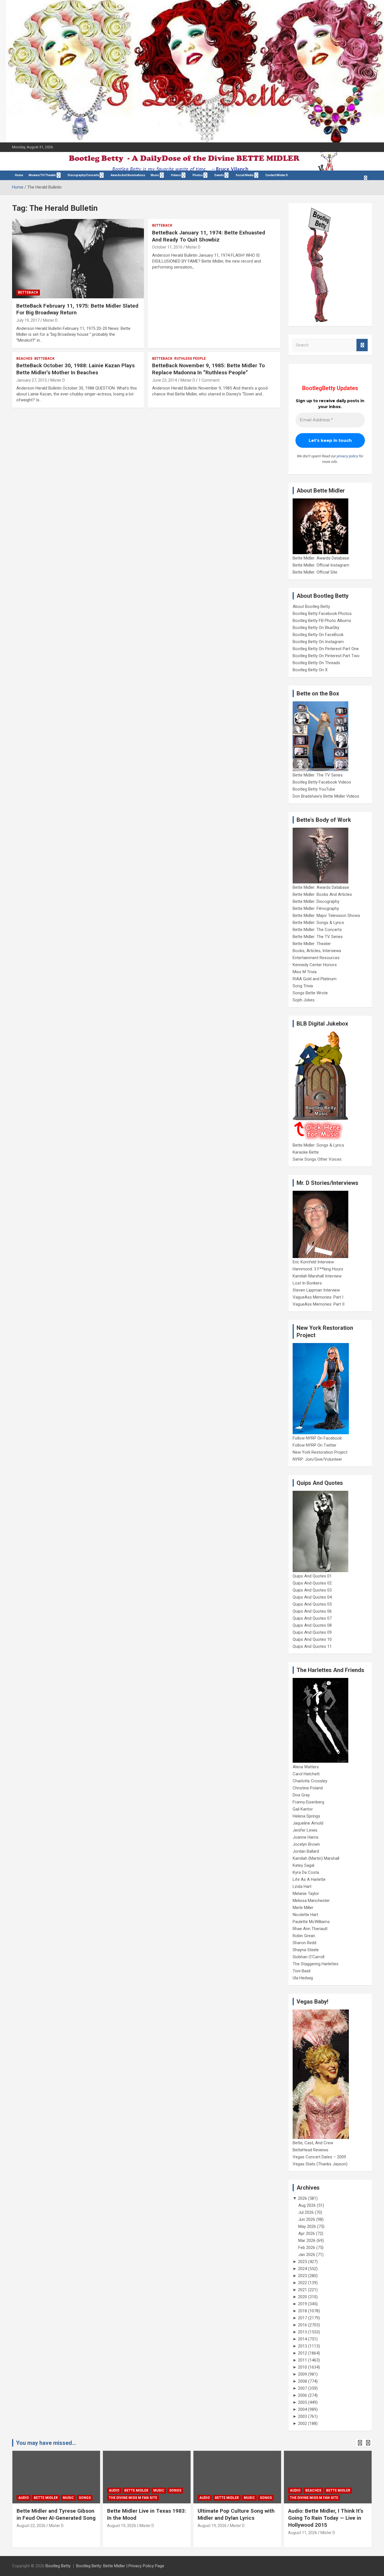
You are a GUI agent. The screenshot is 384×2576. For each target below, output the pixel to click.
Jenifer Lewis (305, 1830)
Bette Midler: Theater (312, 944)
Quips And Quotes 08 (312, 1625)
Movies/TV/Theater (42, 175)
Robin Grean (304, 1936)
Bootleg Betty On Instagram (318, 642)
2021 (302, 2290)
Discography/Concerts (83, 175)
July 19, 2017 (28, 320)
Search (362, 345)
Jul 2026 (306, 2212)
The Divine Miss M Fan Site (133, 2498)
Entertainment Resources (316, 958)
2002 (302, 2423)
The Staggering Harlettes (316, 1964)
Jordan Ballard (306, 1851)
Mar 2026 (307, 2241)
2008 (302, 2381)
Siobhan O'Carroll (309, 1957)
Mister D (50, 320)
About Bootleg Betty (311, 606)
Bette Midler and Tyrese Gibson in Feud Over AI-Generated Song (56, 2514)
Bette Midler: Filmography (316, 908)
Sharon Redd (304, 1943)
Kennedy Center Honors (315, 965)
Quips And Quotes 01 (312, 1576)
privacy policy (347, 456)
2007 (302, 2388)
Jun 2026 (307, 2219)
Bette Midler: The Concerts (317, 930)
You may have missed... (46, 2443)
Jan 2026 (307, 2255)
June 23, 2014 (165, 380)
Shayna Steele (306, 1950)
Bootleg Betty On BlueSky (316, 628)
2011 (302, 2360)
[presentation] (360, 2443)
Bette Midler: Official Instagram (321, 565)
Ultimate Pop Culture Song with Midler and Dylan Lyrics (236, 2514)
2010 (302, 2367)
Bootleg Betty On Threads (316, 663)
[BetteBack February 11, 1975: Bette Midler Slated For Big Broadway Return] (78, 259)
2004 (302, 2409)
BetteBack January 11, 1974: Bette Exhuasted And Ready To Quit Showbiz (209, 236)
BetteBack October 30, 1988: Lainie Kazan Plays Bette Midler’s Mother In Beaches (75, 369)
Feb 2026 (307, 2248)
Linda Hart (302, 1886)
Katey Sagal (303, 1865)
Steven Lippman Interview (316, 1290)
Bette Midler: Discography (316, 901)
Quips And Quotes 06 (312, 1611)
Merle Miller (303, 1908)
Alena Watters (306, 1767)
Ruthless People (190, 359)
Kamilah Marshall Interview (317, 1276)
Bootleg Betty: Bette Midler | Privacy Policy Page (120, 2566)
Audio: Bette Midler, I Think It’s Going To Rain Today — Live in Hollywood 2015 (326, 2518)
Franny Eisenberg (308, 1802)
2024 (302, 2269)
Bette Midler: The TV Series (318, 775)
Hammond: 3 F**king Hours (318, 1269)
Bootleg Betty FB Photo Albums (322, 621)
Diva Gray (301, 1795)
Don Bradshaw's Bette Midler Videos (326, 796)
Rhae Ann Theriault (310, 1929)
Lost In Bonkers (307, 1283)
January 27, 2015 (32, 380)
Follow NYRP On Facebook (317, 1438)
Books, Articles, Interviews (317, 951)
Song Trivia (303, 986)
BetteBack (28, 292)
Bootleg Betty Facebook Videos (322, 782)
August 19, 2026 (122, 2526)
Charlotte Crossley (310, 1781)
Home (19, 175)
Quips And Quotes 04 (312, 1597)
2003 (302, 2416)
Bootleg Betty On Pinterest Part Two (326, 656)
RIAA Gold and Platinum (315, 979)
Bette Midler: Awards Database (321, 558)
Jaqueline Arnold (308, 1823)
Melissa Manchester (311, 1901)
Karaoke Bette (306, 1152)
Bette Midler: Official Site (315, 572)
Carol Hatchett (306, 1774)
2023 (302, 2276)
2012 (302, 2353)
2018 (302, 2311)
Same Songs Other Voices (317, 1159)
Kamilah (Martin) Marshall (316, 1858)
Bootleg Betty (58, 2566)
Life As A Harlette (309, 1879)
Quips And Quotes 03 (312, 1590)
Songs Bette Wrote (310, 993)
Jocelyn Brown (306, 1844)
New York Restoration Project (320, 1452)
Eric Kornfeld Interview (313, 1262)
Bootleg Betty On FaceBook (318, 635)
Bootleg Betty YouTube (314, 789)
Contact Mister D (277, 175)
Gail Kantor (303, 1809)
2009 (302, 2374)
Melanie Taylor (306, 1894)
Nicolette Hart (305, 1915)
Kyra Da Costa (306, 1872)
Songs (85, 2498)
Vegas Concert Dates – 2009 (319, 2157)
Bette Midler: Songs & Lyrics (318, 923)
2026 (302, 2198)
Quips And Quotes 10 (312, 1639)
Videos (176, 175)
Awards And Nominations (128, 175)
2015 (302, 2332)
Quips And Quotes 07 (312, 1618)
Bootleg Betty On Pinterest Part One (326, 649)
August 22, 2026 (31, 2526)
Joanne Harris (306, 1837)
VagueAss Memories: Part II (319, 1304)
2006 (302, 2395)
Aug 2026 (307, 2205)
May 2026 (307, 2226)
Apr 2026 (307, 2233)
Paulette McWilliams (311, 1922)
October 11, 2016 (167, 247)
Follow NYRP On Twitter (315, 1445)
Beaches (24, 359)
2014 (302, 2339)
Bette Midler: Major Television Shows (326, 916)
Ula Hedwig (303, 1978)
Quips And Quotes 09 (312, 1632)
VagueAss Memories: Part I (318, 1297)
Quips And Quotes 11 (312, 1646)
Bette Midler (46, 2498)
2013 (302, 2346)
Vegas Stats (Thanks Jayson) (320, 2164)
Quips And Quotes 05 (312, 1604)
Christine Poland (308, 1788)
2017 (302, 2318)
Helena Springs (306, 1816)
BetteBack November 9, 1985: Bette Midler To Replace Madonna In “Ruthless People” (208, 369)
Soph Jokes (304, 1000)
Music (155, 175)
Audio (24, 2498)
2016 (302, 2325)
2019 (302, 2304)
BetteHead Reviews (310, 2150)
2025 (302, 2262)
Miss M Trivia (305, 972)
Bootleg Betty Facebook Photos (322, 614)
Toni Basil (301, 1971)
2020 (302, 2297)
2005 (302, 2402)
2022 (302, 2283)
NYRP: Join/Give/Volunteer (317, 1459)
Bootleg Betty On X (310, 670)
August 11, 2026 (303, 2533)
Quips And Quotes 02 (312, 1583)
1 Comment (209, 380)
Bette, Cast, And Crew (313, 2143)
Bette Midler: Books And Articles (322, 894)
